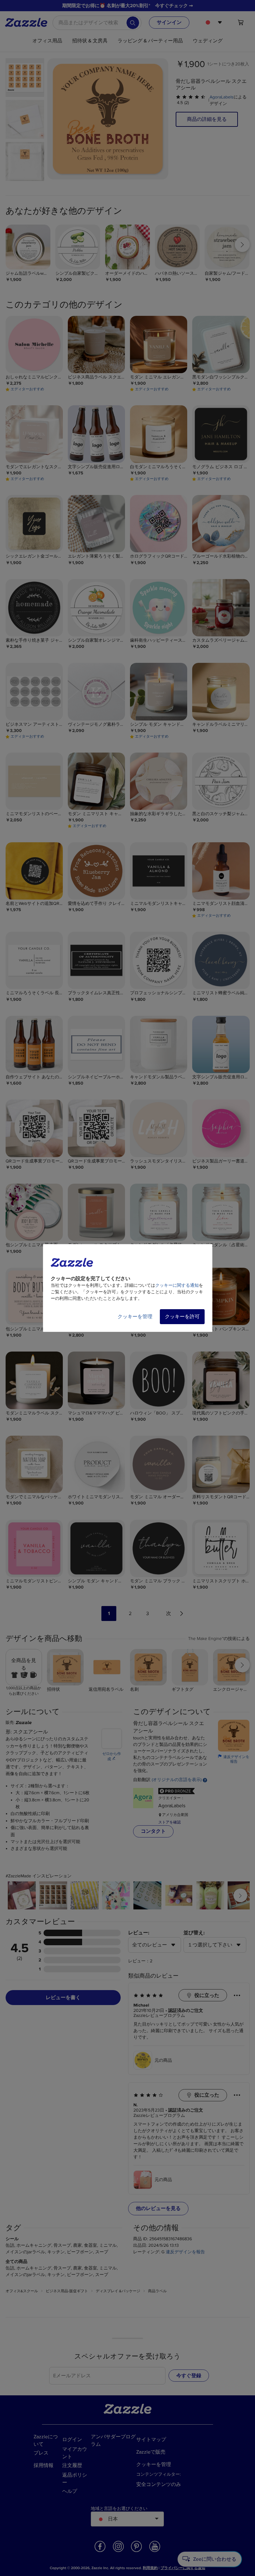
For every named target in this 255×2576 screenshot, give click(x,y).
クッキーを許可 (182, 1317)
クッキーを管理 (135, 1317)
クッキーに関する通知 (177, 1285)
